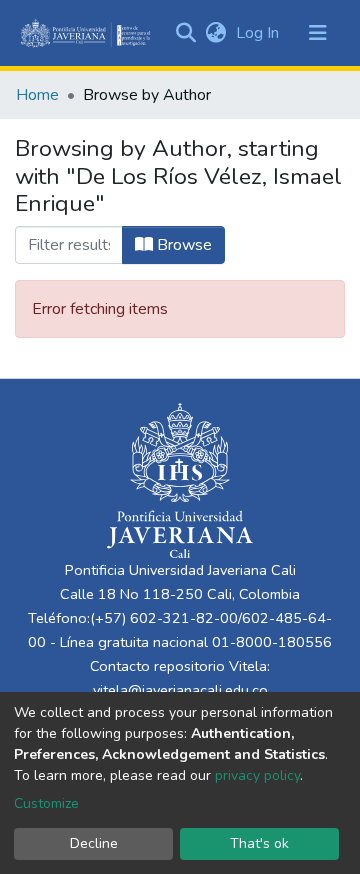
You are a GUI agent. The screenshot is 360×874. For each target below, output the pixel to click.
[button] (215, 33)
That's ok (259, 843)
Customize (46, 803)
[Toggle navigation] (318, 33)
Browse (182, 245)
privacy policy (257, 775)
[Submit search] (185, 33)
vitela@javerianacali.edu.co (180, 690)
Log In (259, 33)
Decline (94, 843)
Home (37, 95)
